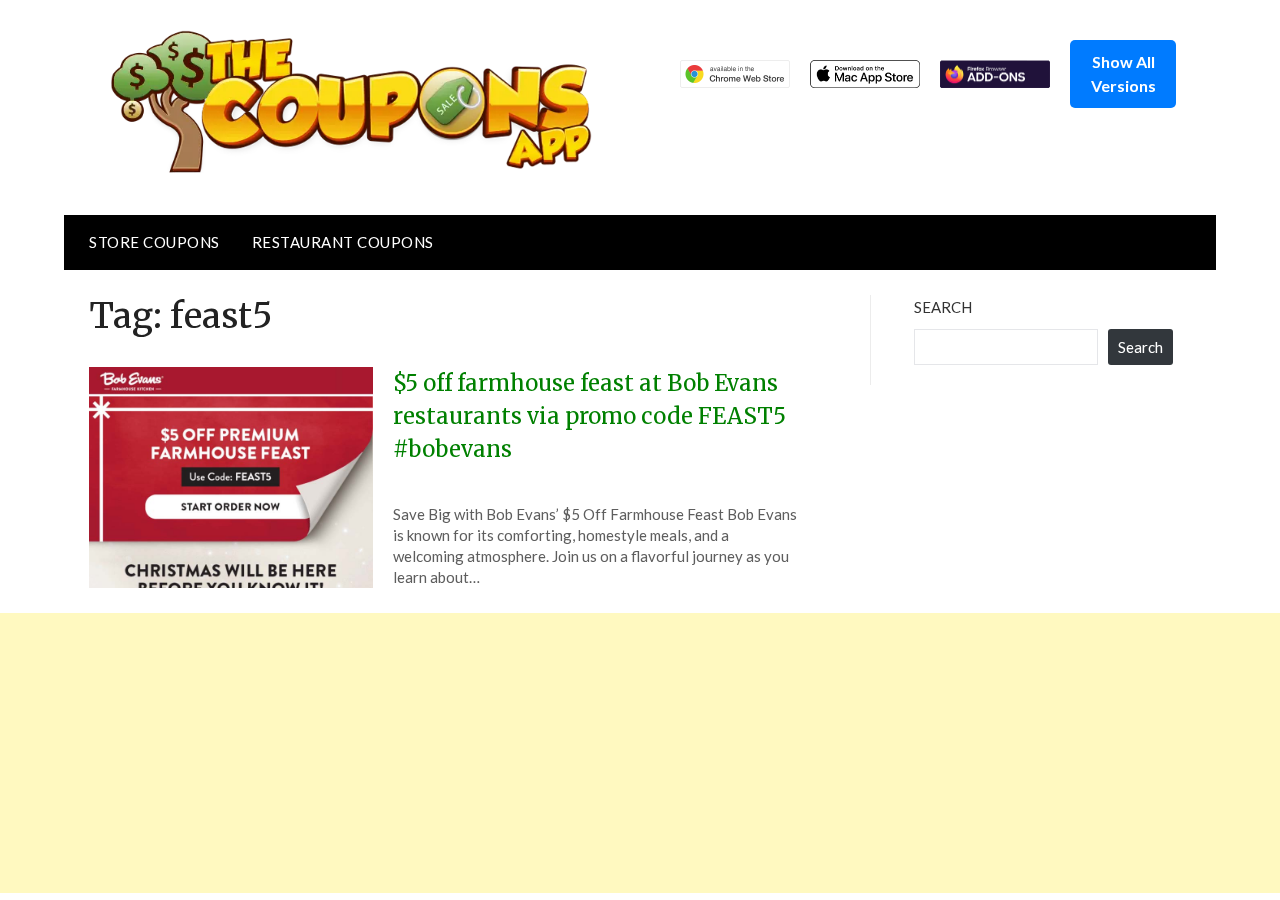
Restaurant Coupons (343, 242)
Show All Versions (1123, 73)
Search (943, 307)
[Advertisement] (600, 753)
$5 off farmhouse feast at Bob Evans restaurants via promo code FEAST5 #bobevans (589, 416)
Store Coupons (154, 242)
